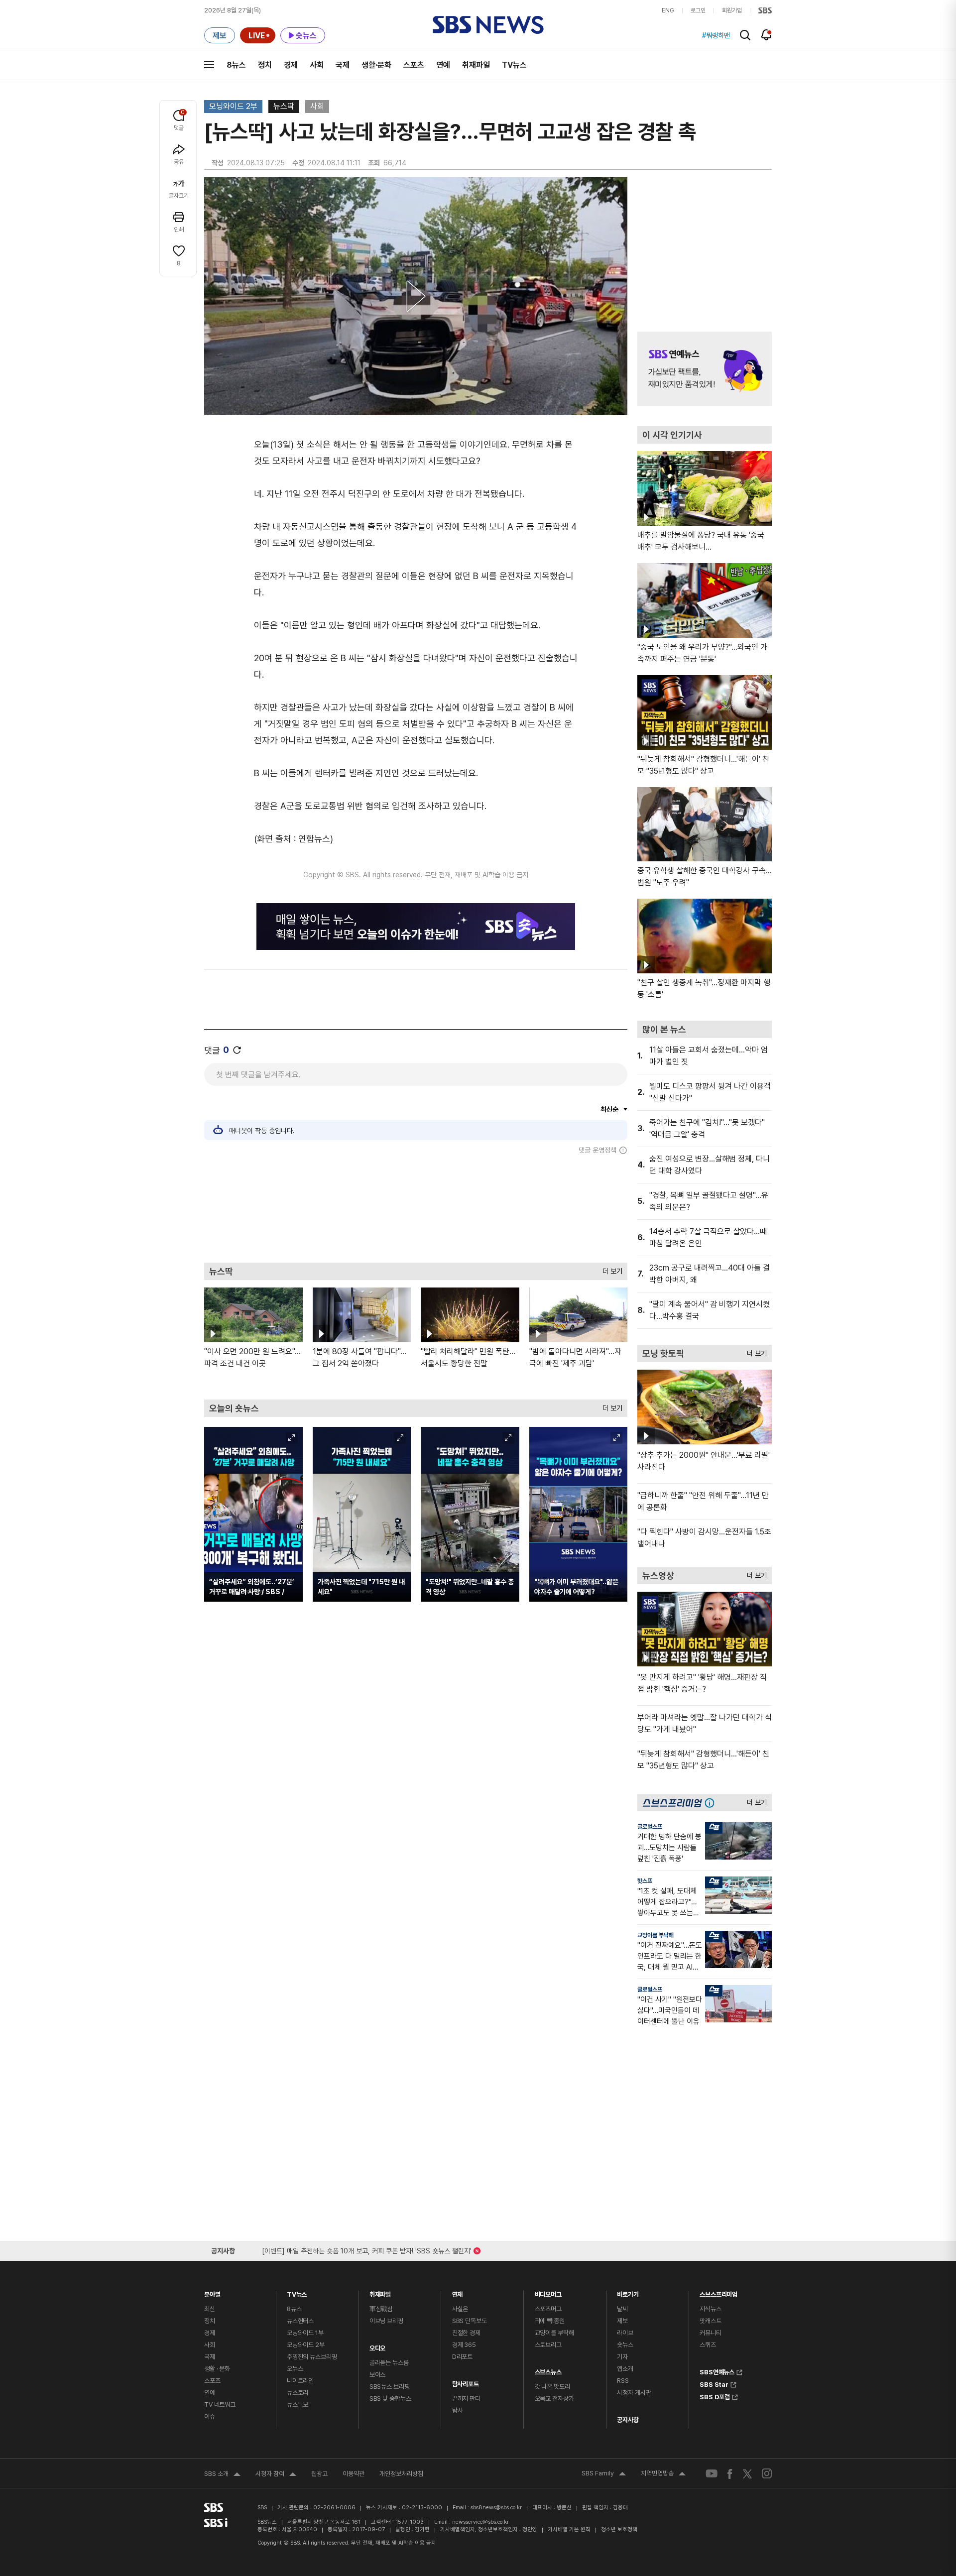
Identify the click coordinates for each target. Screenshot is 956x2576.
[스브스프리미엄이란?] (712, 1803)
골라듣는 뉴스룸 (389, 2363)
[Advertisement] (416, 1208)
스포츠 (414, 65)
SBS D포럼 (715, 2396)
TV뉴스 (514, 65)
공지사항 (628, 2420)
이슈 (210, 2416)
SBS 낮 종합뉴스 (390, 2399)
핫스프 (645, 1881)
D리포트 (462, 2357)
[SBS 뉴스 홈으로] (488, 25)
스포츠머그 (548, 2309)
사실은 (460, 2309)
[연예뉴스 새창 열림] (705, 369)
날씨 (622, 2309)
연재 (458, 2292)
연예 (443, 65)
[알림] (767, 35)
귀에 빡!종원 (550, 2321)
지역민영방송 (663, 2474)
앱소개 (625, 2369)
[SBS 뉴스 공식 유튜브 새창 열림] (712, 2474)
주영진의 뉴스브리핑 (312, 2357)
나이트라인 (300, 2381)
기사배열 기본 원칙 (569, 2529)
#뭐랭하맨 (716, 35)
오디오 (378, 2346)
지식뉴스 (710, 2309)
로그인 (698, 10)
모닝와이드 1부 (305, 2333)
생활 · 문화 (217, 2369)
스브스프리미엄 (718, 2292)
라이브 (625, 2333)
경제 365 (464, 2345)
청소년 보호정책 (619, 2529)
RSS (623, 2381)
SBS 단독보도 (470, 2321)
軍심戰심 (381, 2309)
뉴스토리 (298, 2393)
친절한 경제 (466, 2333)
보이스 (378, 2375)
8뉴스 (236, 65)
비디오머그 (548, 2292)
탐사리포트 (466, 2382)
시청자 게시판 (634, 2393)
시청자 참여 (276, 2475)
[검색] (745, 35)
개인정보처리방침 (401, 2474)
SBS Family (604, 2474)
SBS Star (714, 2383)
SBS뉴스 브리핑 (390, 2387)
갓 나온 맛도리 (552, 2387)
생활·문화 (376, 65)
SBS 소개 (222, 2475)
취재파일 (476, 65)
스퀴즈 (708, 2345)
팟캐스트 (710, 2321)
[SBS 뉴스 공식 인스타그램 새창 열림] (767, 2473)
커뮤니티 (710, 2333)
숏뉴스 (625, 2345)
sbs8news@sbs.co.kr (496, 2508)
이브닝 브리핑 (386, 2321)
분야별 (212, 2292)
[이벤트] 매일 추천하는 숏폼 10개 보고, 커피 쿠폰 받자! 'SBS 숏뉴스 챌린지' (367, 2249)
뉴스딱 (284, 106)
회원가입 (732, 10)
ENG (668, 10)
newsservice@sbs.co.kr (480, 2522)
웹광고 (319, 2474)
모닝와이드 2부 (233, 106)
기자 (622, 2357)
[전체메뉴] (209, 65)
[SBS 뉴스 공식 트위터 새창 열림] (747, 2473)
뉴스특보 (298, 2404)
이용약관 (354, 2474)
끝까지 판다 (466, 2399)
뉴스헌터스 (300, 2321)
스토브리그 (548, 2345)
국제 (343, 65)
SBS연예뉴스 (717, 2371)
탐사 (458, 2410)
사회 (317, 65)
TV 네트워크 (220, 2404)
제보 (622, 2321)
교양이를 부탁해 (656, 1935)
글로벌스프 (650, 1827)
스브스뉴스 (548, 2370)
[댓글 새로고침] (237, 1050)
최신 (210, 2309)
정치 (265, 65)
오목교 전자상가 (554, 2399)
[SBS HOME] (765, 10)
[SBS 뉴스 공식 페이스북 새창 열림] (730, 2474)
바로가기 (628, 2292)
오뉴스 (295, 2369)
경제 (291, 65)
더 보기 (610, 1269)
